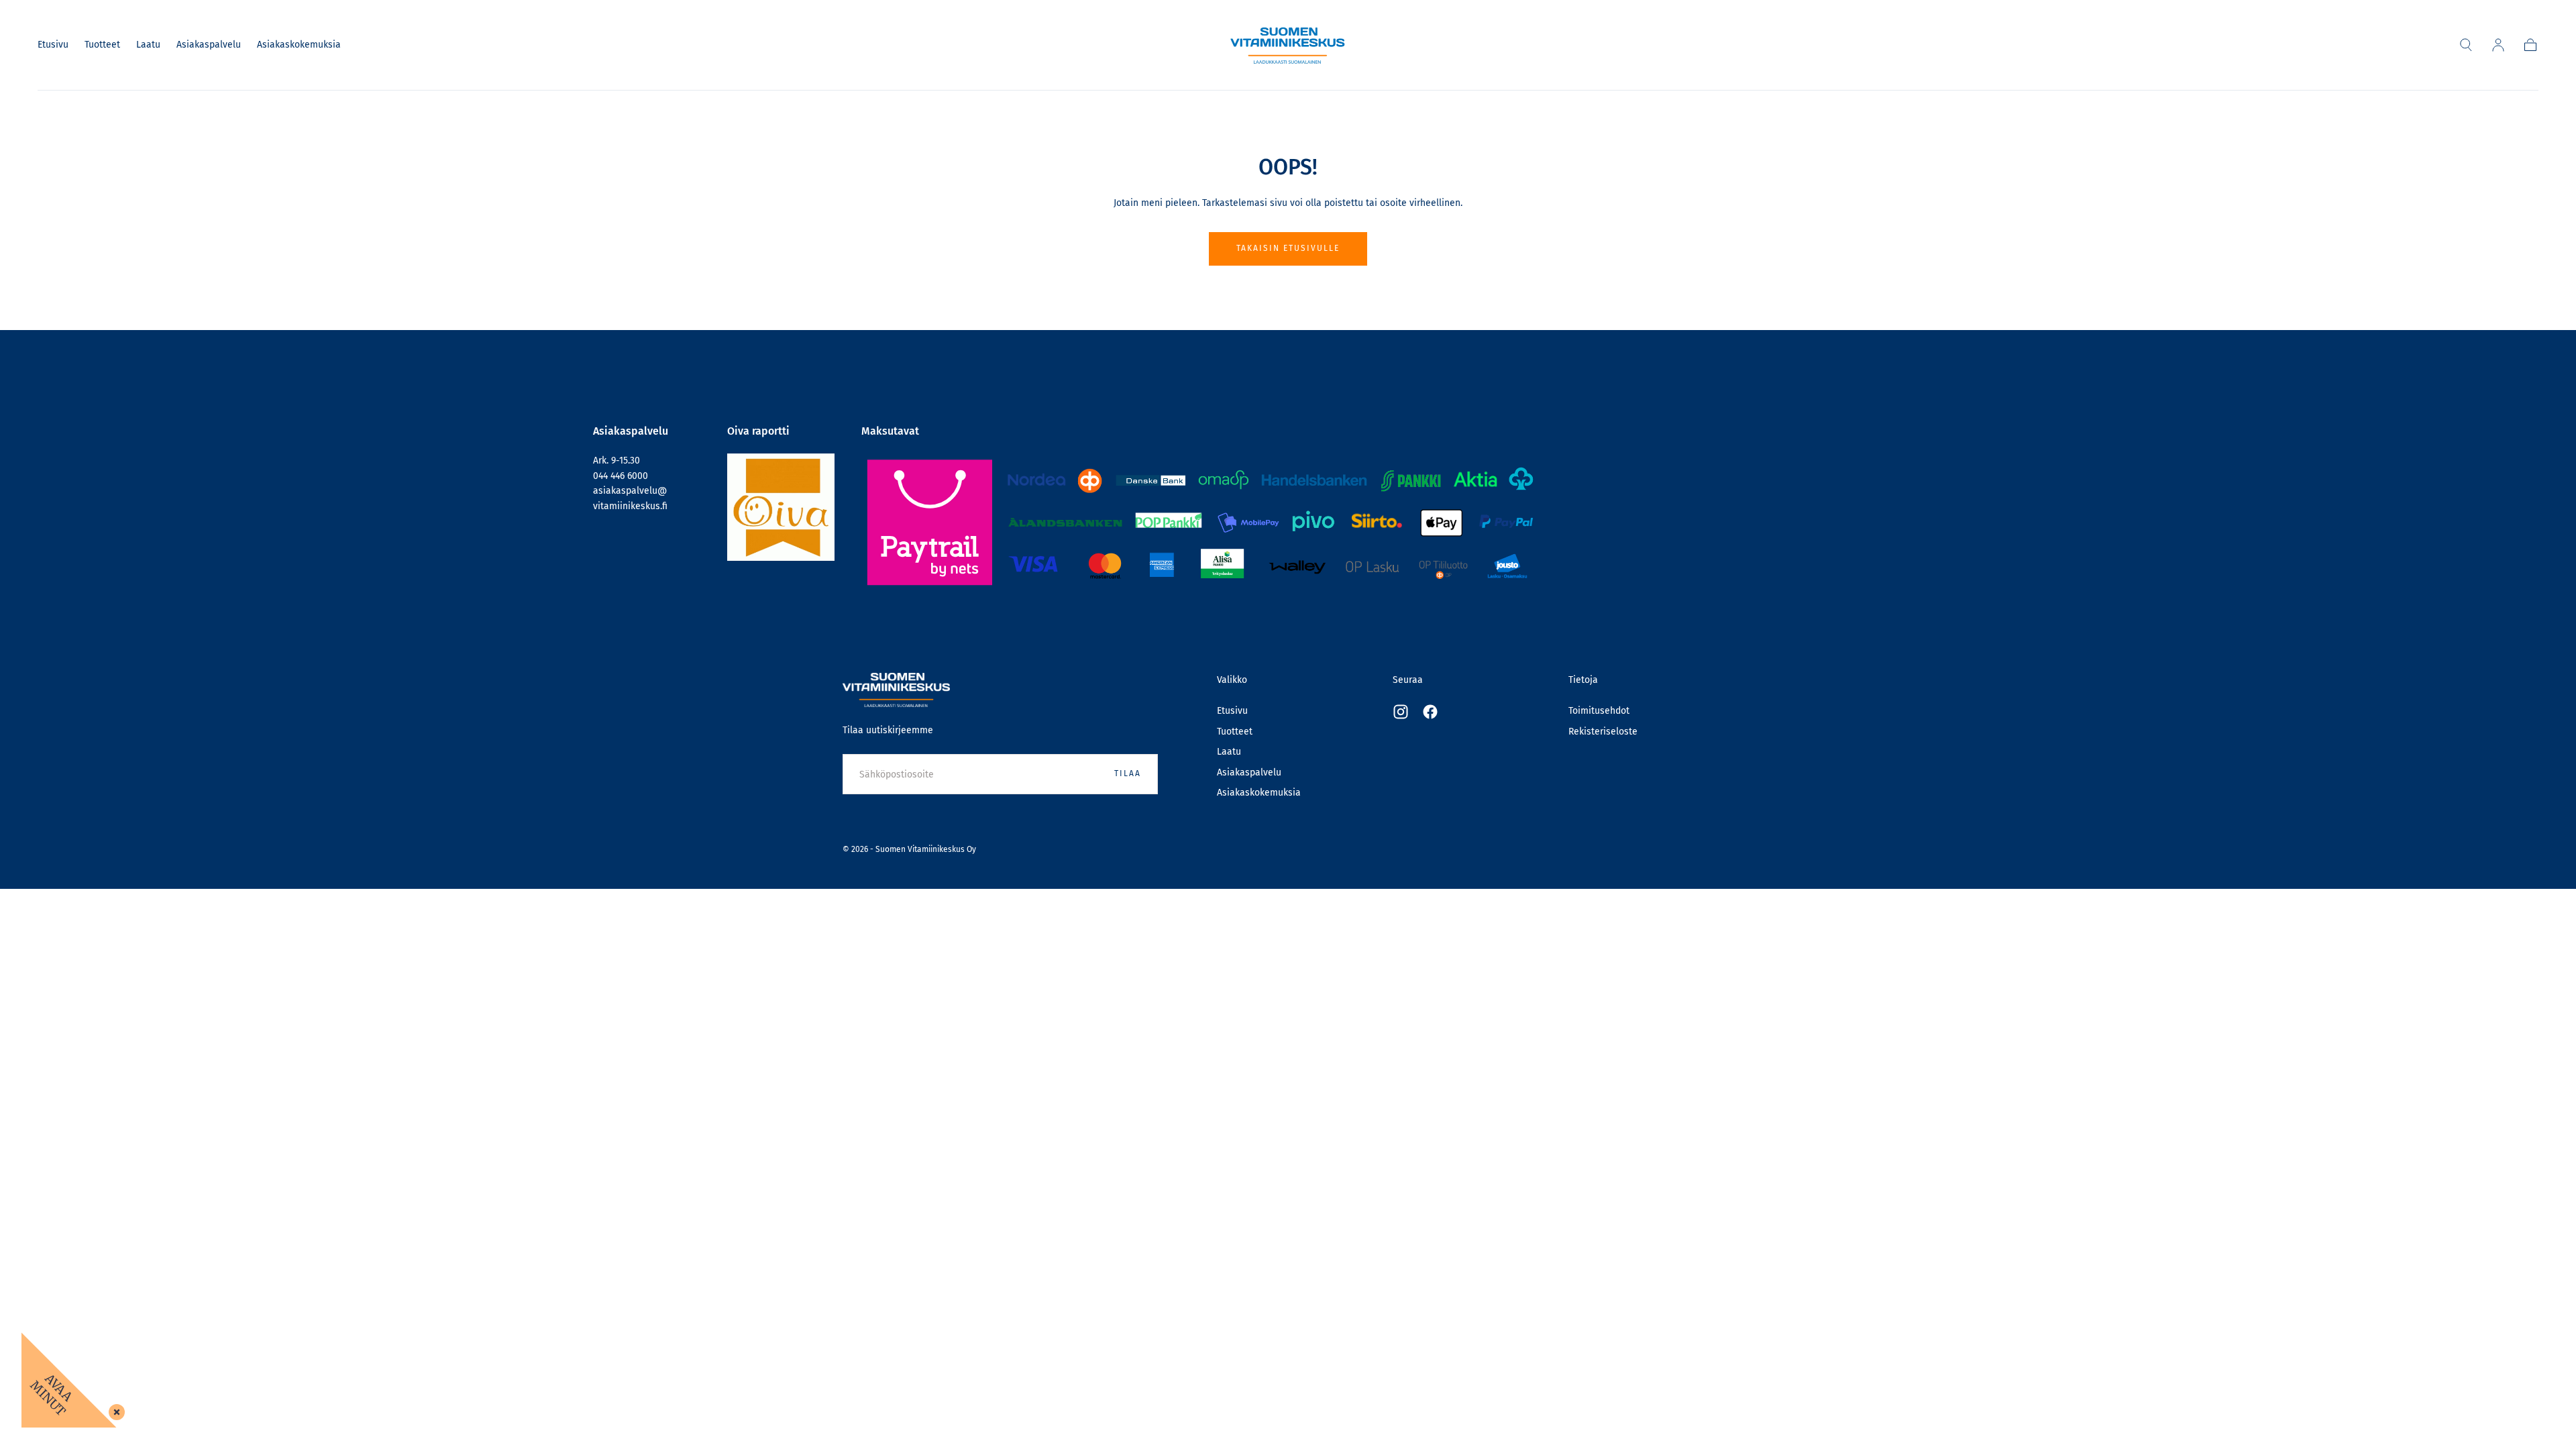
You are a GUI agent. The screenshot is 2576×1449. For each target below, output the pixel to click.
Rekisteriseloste (1603, 732)
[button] (2466, 45)
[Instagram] (1401, 712)
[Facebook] (1430, 712)
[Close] (114, 1409)
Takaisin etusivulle (1288, 248)
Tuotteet (102, 45)
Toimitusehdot (1599, 711)
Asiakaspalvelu (209, 45)
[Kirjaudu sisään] (2498, 45)
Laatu (148, 45)
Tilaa (1128, 773)
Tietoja (1583, 680)
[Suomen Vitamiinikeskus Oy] (896, 690)
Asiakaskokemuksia (299, 45)
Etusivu (53, 45)
